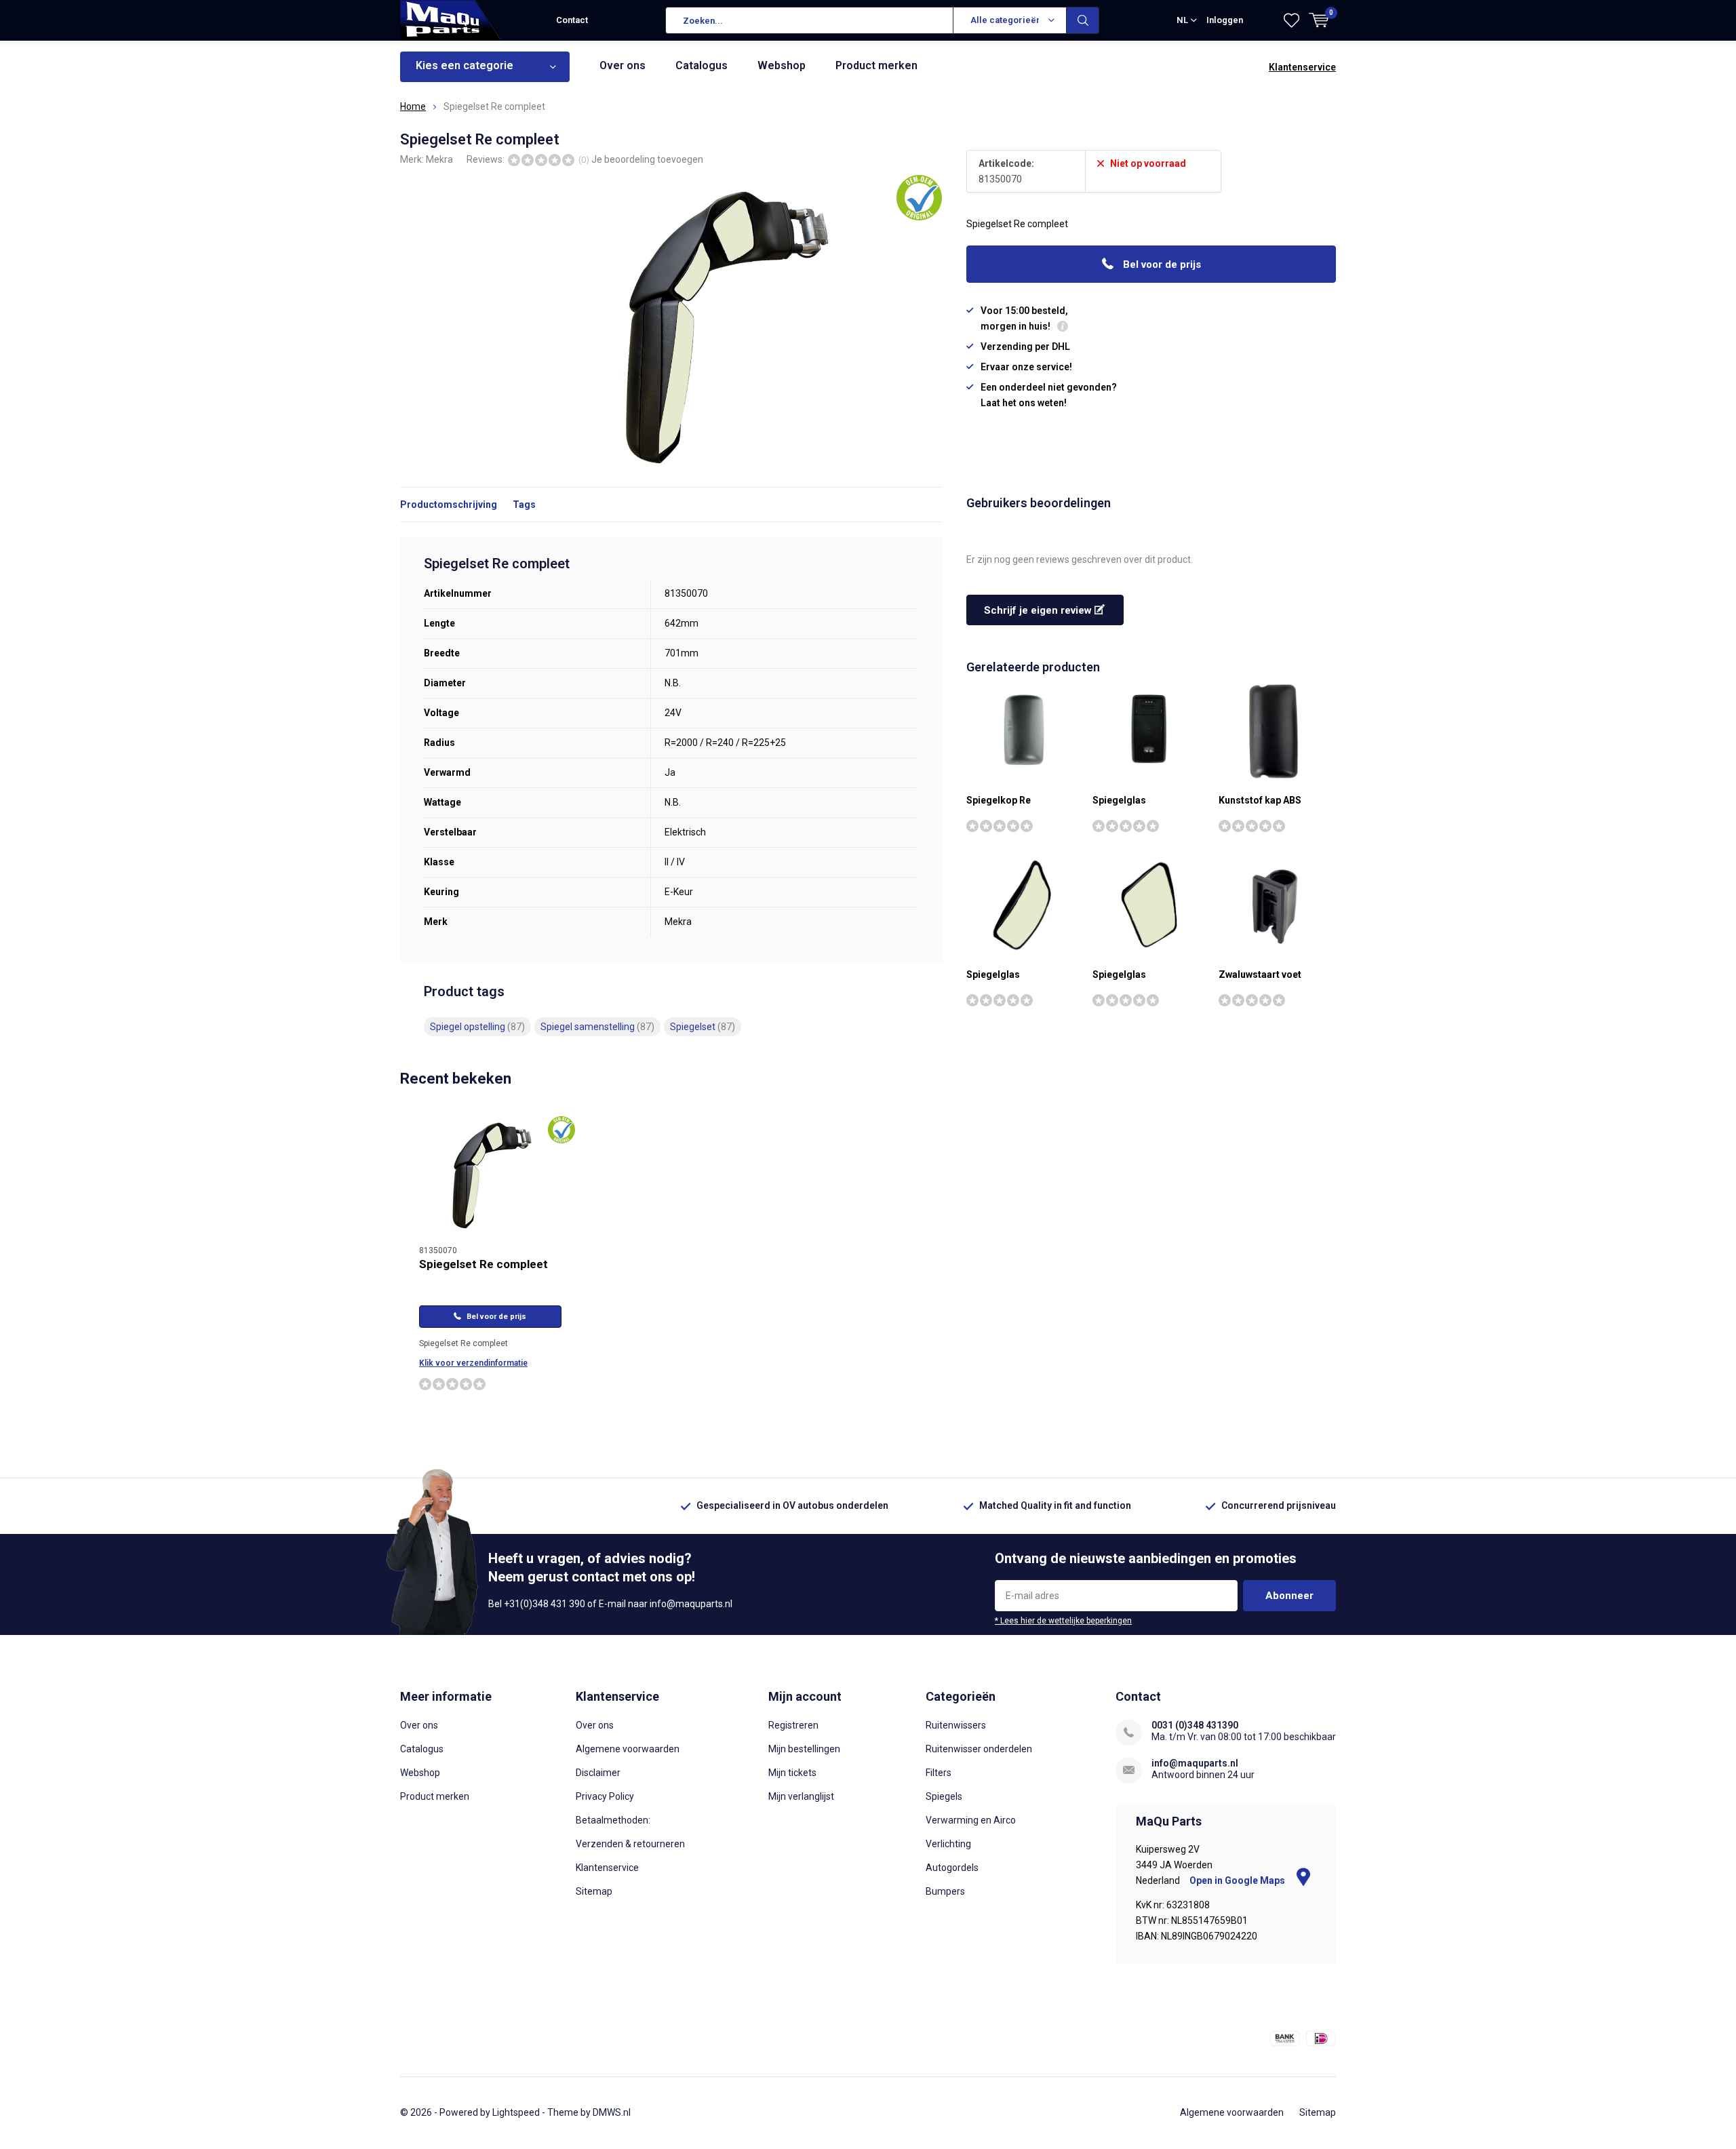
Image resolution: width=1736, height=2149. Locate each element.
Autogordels (952, 1868)
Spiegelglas (1119, 800)
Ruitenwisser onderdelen (979, 1749)
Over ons (623, 65)
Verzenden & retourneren (630, 1844)
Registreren (793, 1725)
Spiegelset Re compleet (484, 1264)
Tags (524, 505)
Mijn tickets (792, 1773)
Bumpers (945, 1891)
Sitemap (594, 1891)
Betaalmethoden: (613, 1820)
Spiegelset (703, 1027)
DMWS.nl (612, 2112)
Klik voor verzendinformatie (473, 1363)
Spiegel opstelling (477, 1027)
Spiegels (944, 1796)
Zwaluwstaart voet (1260, 974)
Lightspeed (516, 2112)
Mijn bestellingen (804, 1749)
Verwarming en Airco (971, 1820)
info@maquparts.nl (1195, 1763)
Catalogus (702, 65)
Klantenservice (1302, 67)
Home (413, 106)
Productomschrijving (449, 505)
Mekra (439, 159)
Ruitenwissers (956, 1725)
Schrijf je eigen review (1039, 610)
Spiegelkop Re (999, 800)
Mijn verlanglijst (801, 1796)
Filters (939, 1773)
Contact (572, 20)
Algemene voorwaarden (628, 1749)
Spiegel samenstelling (597, 1027)
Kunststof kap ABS (1260, 800)
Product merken (876, 65)
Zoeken (1083, 20)
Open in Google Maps (1238, 1880)
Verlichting (948, 1844)
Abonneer (1289, 1596)
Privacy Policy (605, 1796)
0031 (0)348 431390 (1195, 1725)
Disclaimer (598, 1773)
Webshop (782, 65)
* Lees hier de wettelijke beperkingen (1063, 1621)
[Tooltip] (1063, 328)
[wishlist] (1291, 20)
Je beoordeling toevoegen (647, 159)
